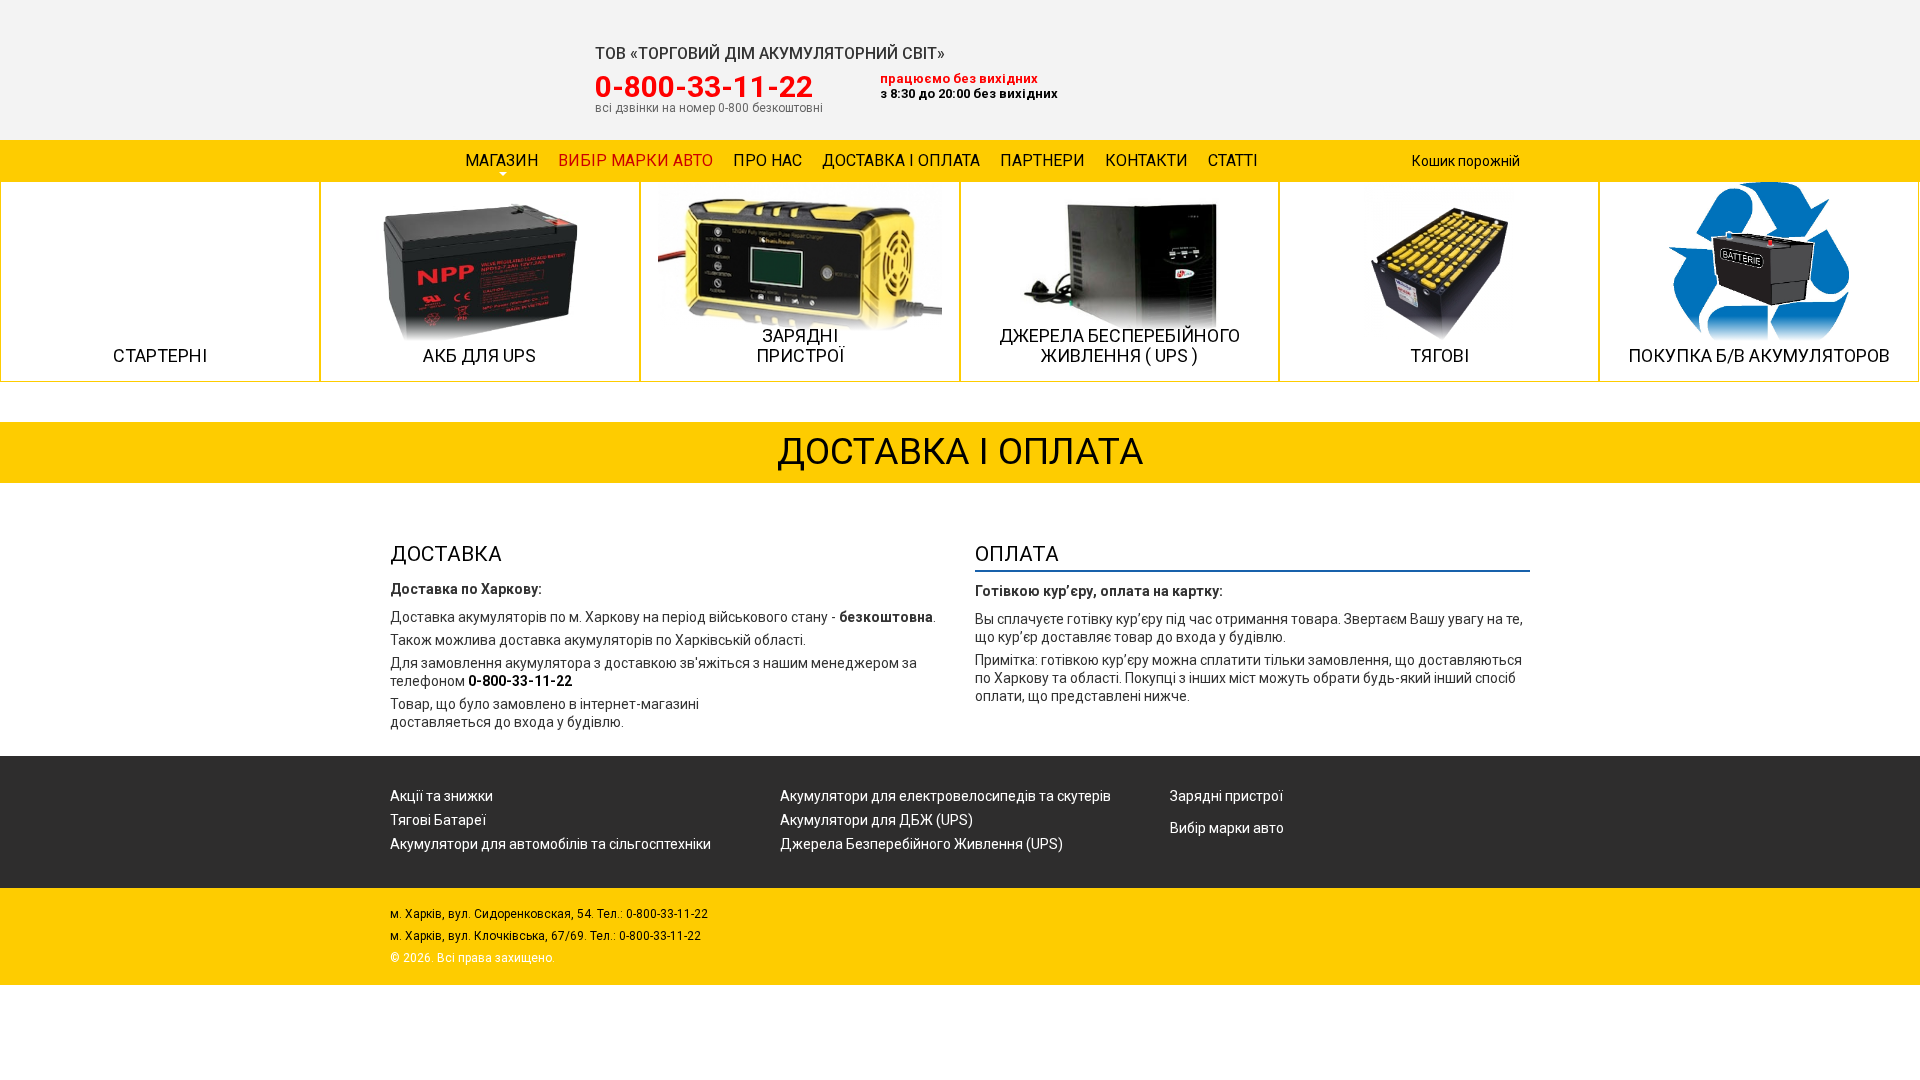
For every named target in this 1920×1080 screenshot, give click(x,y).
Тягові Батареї (438, 820)
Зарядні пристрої (1226, 796)
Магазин (501, 160)
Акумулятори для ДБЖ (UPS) (876, 820)
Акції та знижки (441, 796)
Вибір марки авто (635, 160)
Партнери (1042, 160)
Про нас (767, 160)
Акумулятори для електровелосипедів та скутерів (945, 796)
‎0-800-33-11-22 (704, 87)
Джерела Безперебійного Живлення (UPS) (921, 844)
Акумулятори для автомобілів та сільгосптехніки (550, 844)
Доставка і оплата (901, 160)
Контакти (1146, 160)
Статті (1233, 160)
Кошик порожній (1466, 161)
